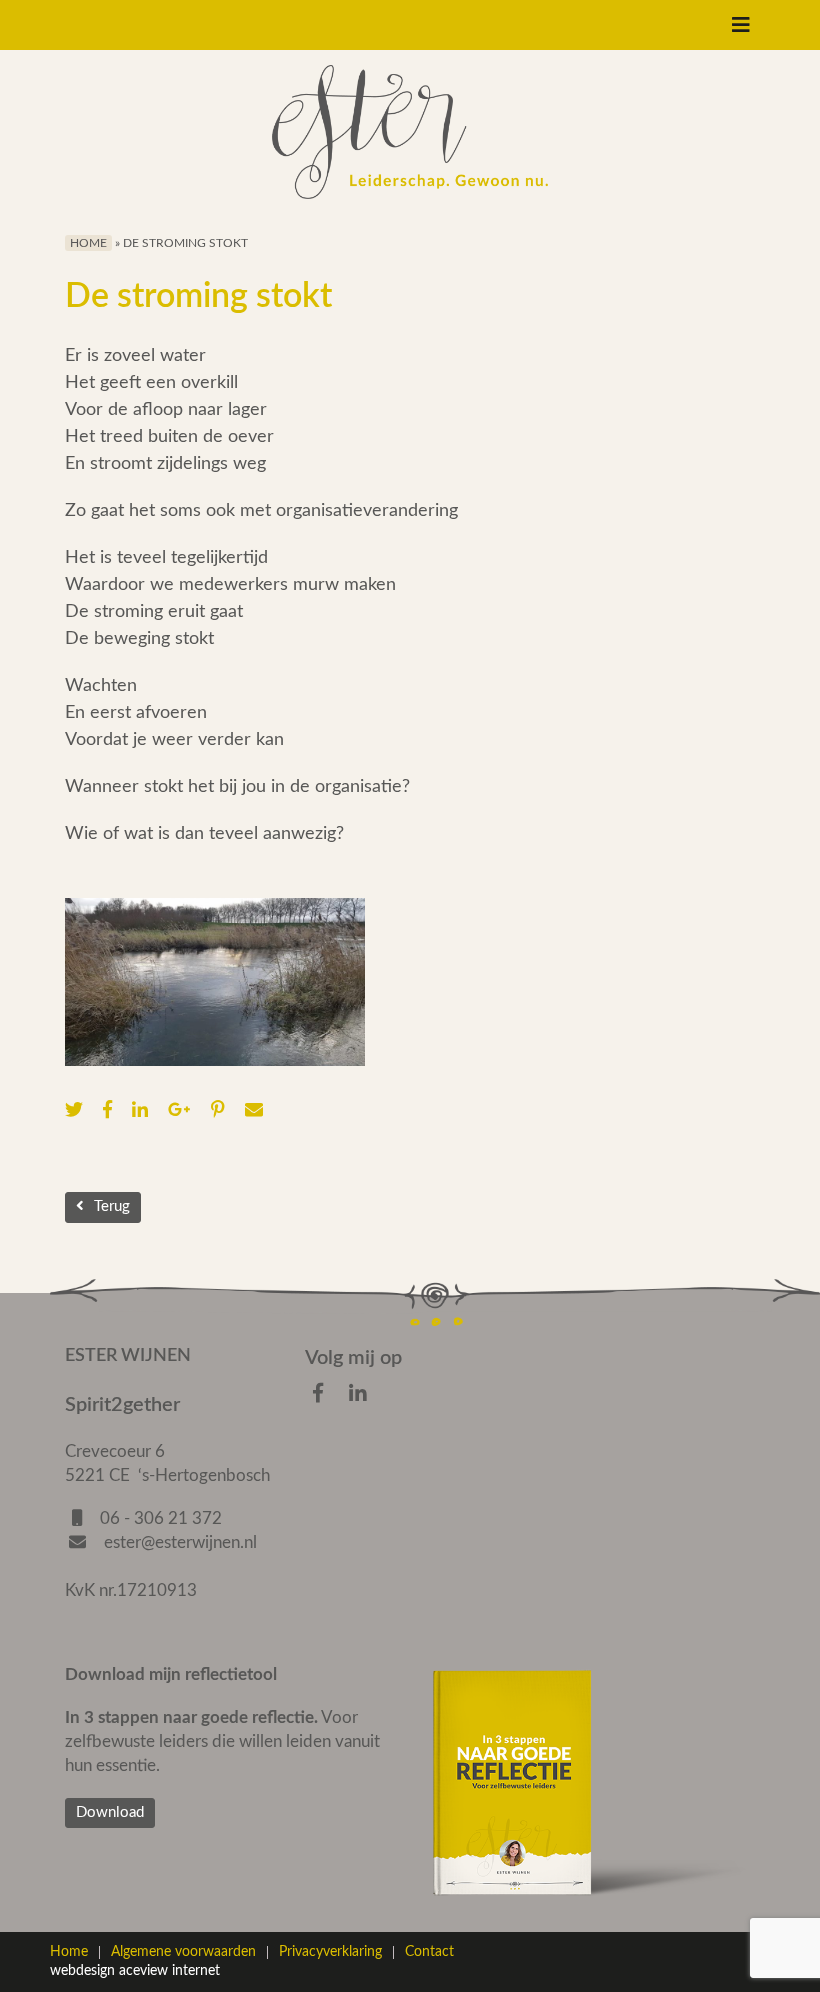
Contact (429, 1952)
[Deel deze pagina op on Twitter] (79, 1111)
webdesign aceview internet (135, 1971)
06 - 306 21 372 (161, 1518)
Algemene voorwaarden (183, 1952)
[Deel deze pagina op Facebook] (112, 1111)
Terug (112, 1206)
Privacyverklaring (330, 1952)
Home (88, 243)
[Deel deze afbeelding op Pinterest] (223, 1111)
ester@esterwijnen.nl (178, 1542)
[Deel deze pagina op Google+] (184, 1111)
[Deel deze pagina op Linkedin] (145, 1111)
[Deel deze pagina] (259, 1111)
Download (110, 1812)
